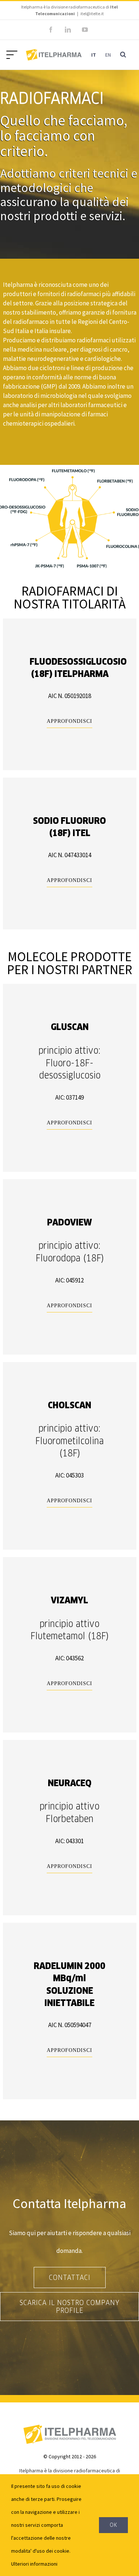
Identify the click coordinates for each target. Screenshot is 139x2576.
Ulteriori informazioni (34, 2564)
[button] (123, 55)
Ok (113, 2525)
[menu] (14, 54)
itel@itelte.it (92, 14)
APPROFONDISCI (69, 721)
